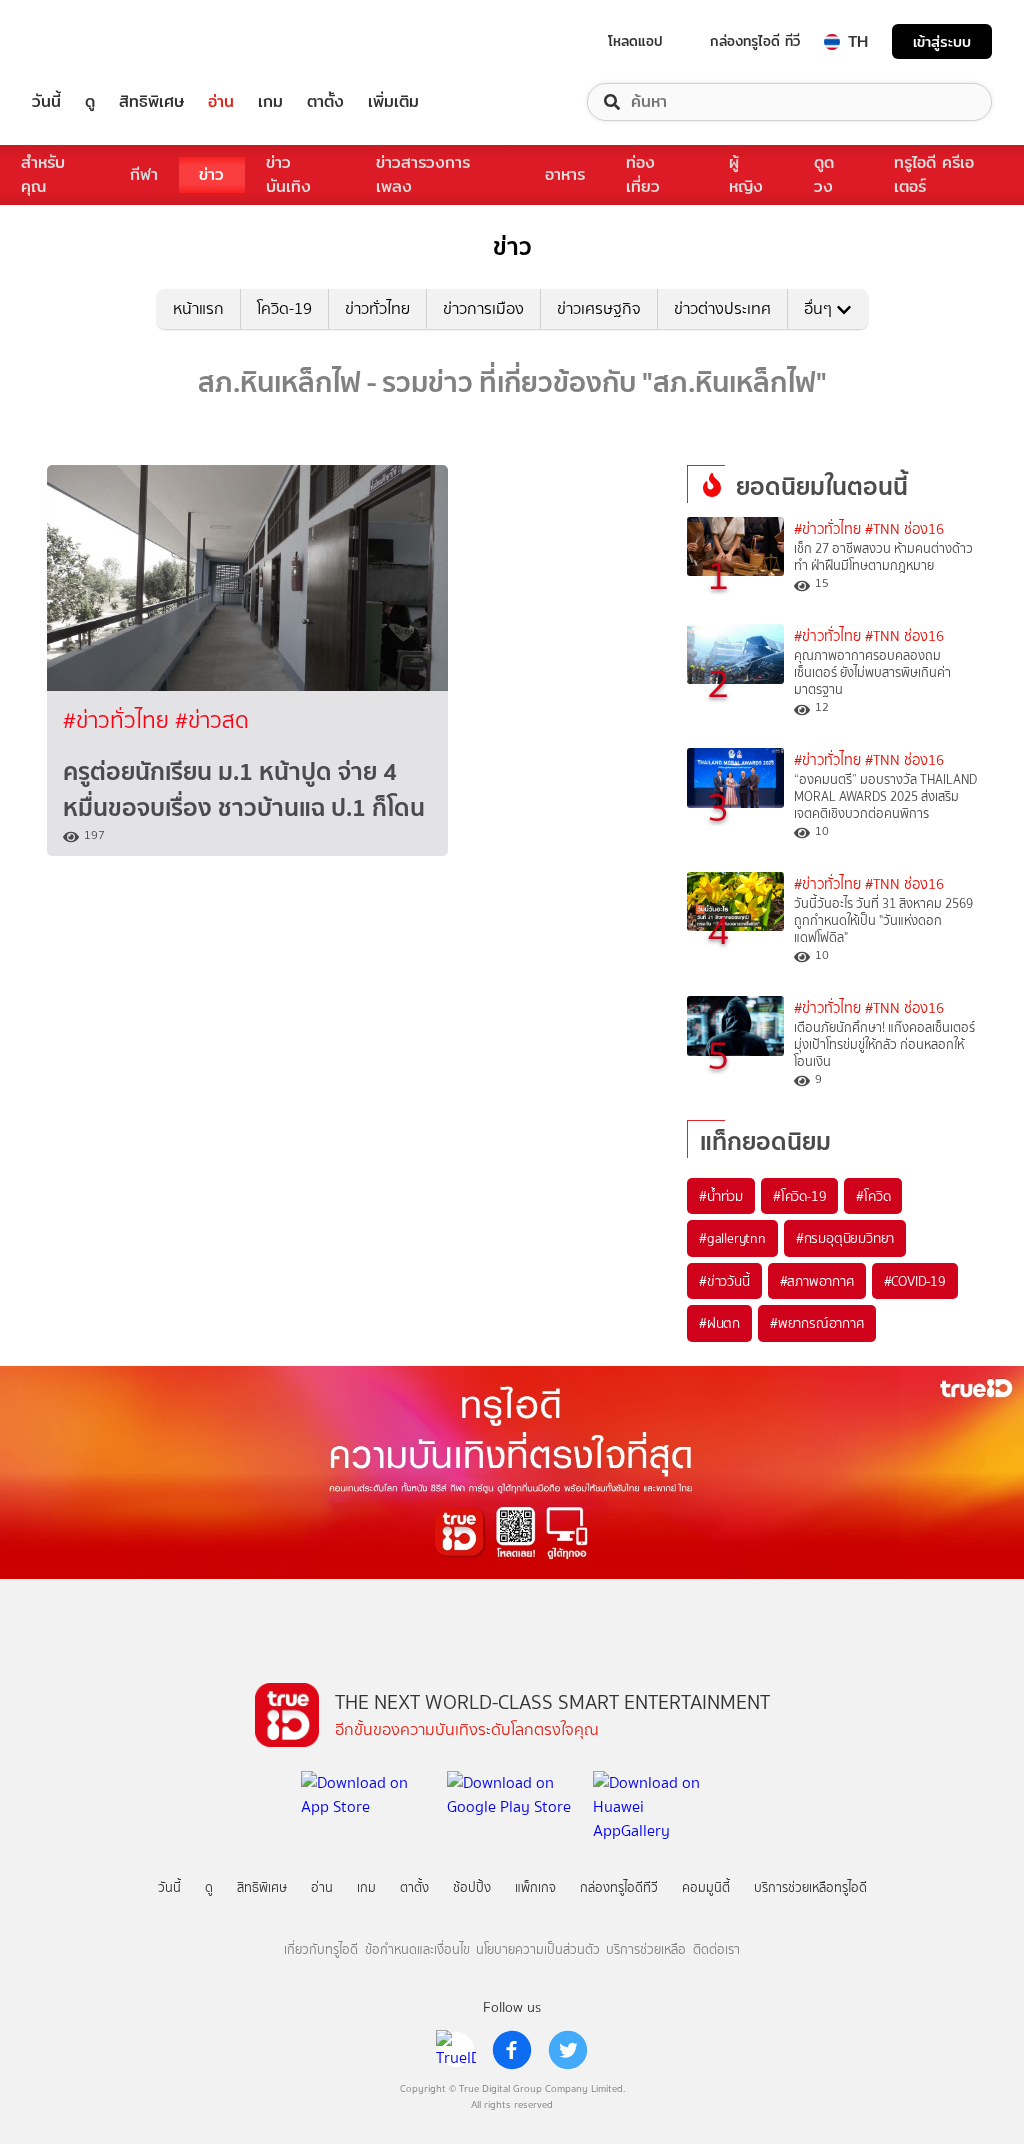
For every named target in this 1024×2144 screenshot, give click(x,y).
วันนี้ (46, 102)
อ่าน (221, 102)
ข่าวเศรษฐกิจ (599, 308)
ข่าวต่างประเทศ (722, 308)
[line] (456, 2050)
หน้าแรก (198, 308)
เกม (270, 102)
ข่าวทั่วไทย (377, 308)
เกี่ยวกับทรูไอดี (321, 1949)
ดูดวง (824, 174)
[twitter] (568, 2050)
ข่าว (211, 174)
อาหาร (565, 174)
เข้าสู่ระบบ (942, 41)
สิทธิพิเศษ (151, 102)
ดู (90, 102)
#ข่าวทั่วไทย (119, 720)
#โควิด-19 (799, 1196)
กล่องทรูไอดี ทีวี (755, 41)
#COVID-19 (915, 1281)
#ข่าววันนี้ (724, 1281)
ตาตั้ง (325, 102)
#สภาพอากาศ (817, 1281)
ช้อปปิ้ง (472, 1887)
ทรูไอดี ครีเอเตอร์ (934, 174)
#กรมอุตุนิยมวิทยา (845, 1238)
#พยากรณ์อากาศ (817, 1323)
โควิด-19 (284, 308)
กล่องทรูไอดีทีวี (619, 1887)
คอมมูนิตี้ (706, 1887)
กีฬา (144, 174)
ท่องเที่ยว (643, 174)
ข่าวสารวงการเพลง (423, 174)
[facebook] (512, 2050)
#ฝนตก (719, 1323)
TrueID (92, 41)
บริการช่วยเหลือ (646, 1949)
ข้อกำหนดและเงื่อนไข (417, 1949)
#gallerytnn (732, 1238)
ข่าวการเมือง (483, 308)
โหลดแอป (635, 41)
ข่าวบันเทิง (288, 174)
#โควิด (873, 1196)
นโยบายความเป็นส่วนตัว (538, 1949)
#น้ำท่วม (721, 1196)
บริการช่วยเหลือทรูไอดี (810, 1887)
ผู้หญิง (746, 174)
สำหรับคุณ (43, 174)
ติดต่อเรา (716, 1949)
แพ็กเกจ (535, 1887)
